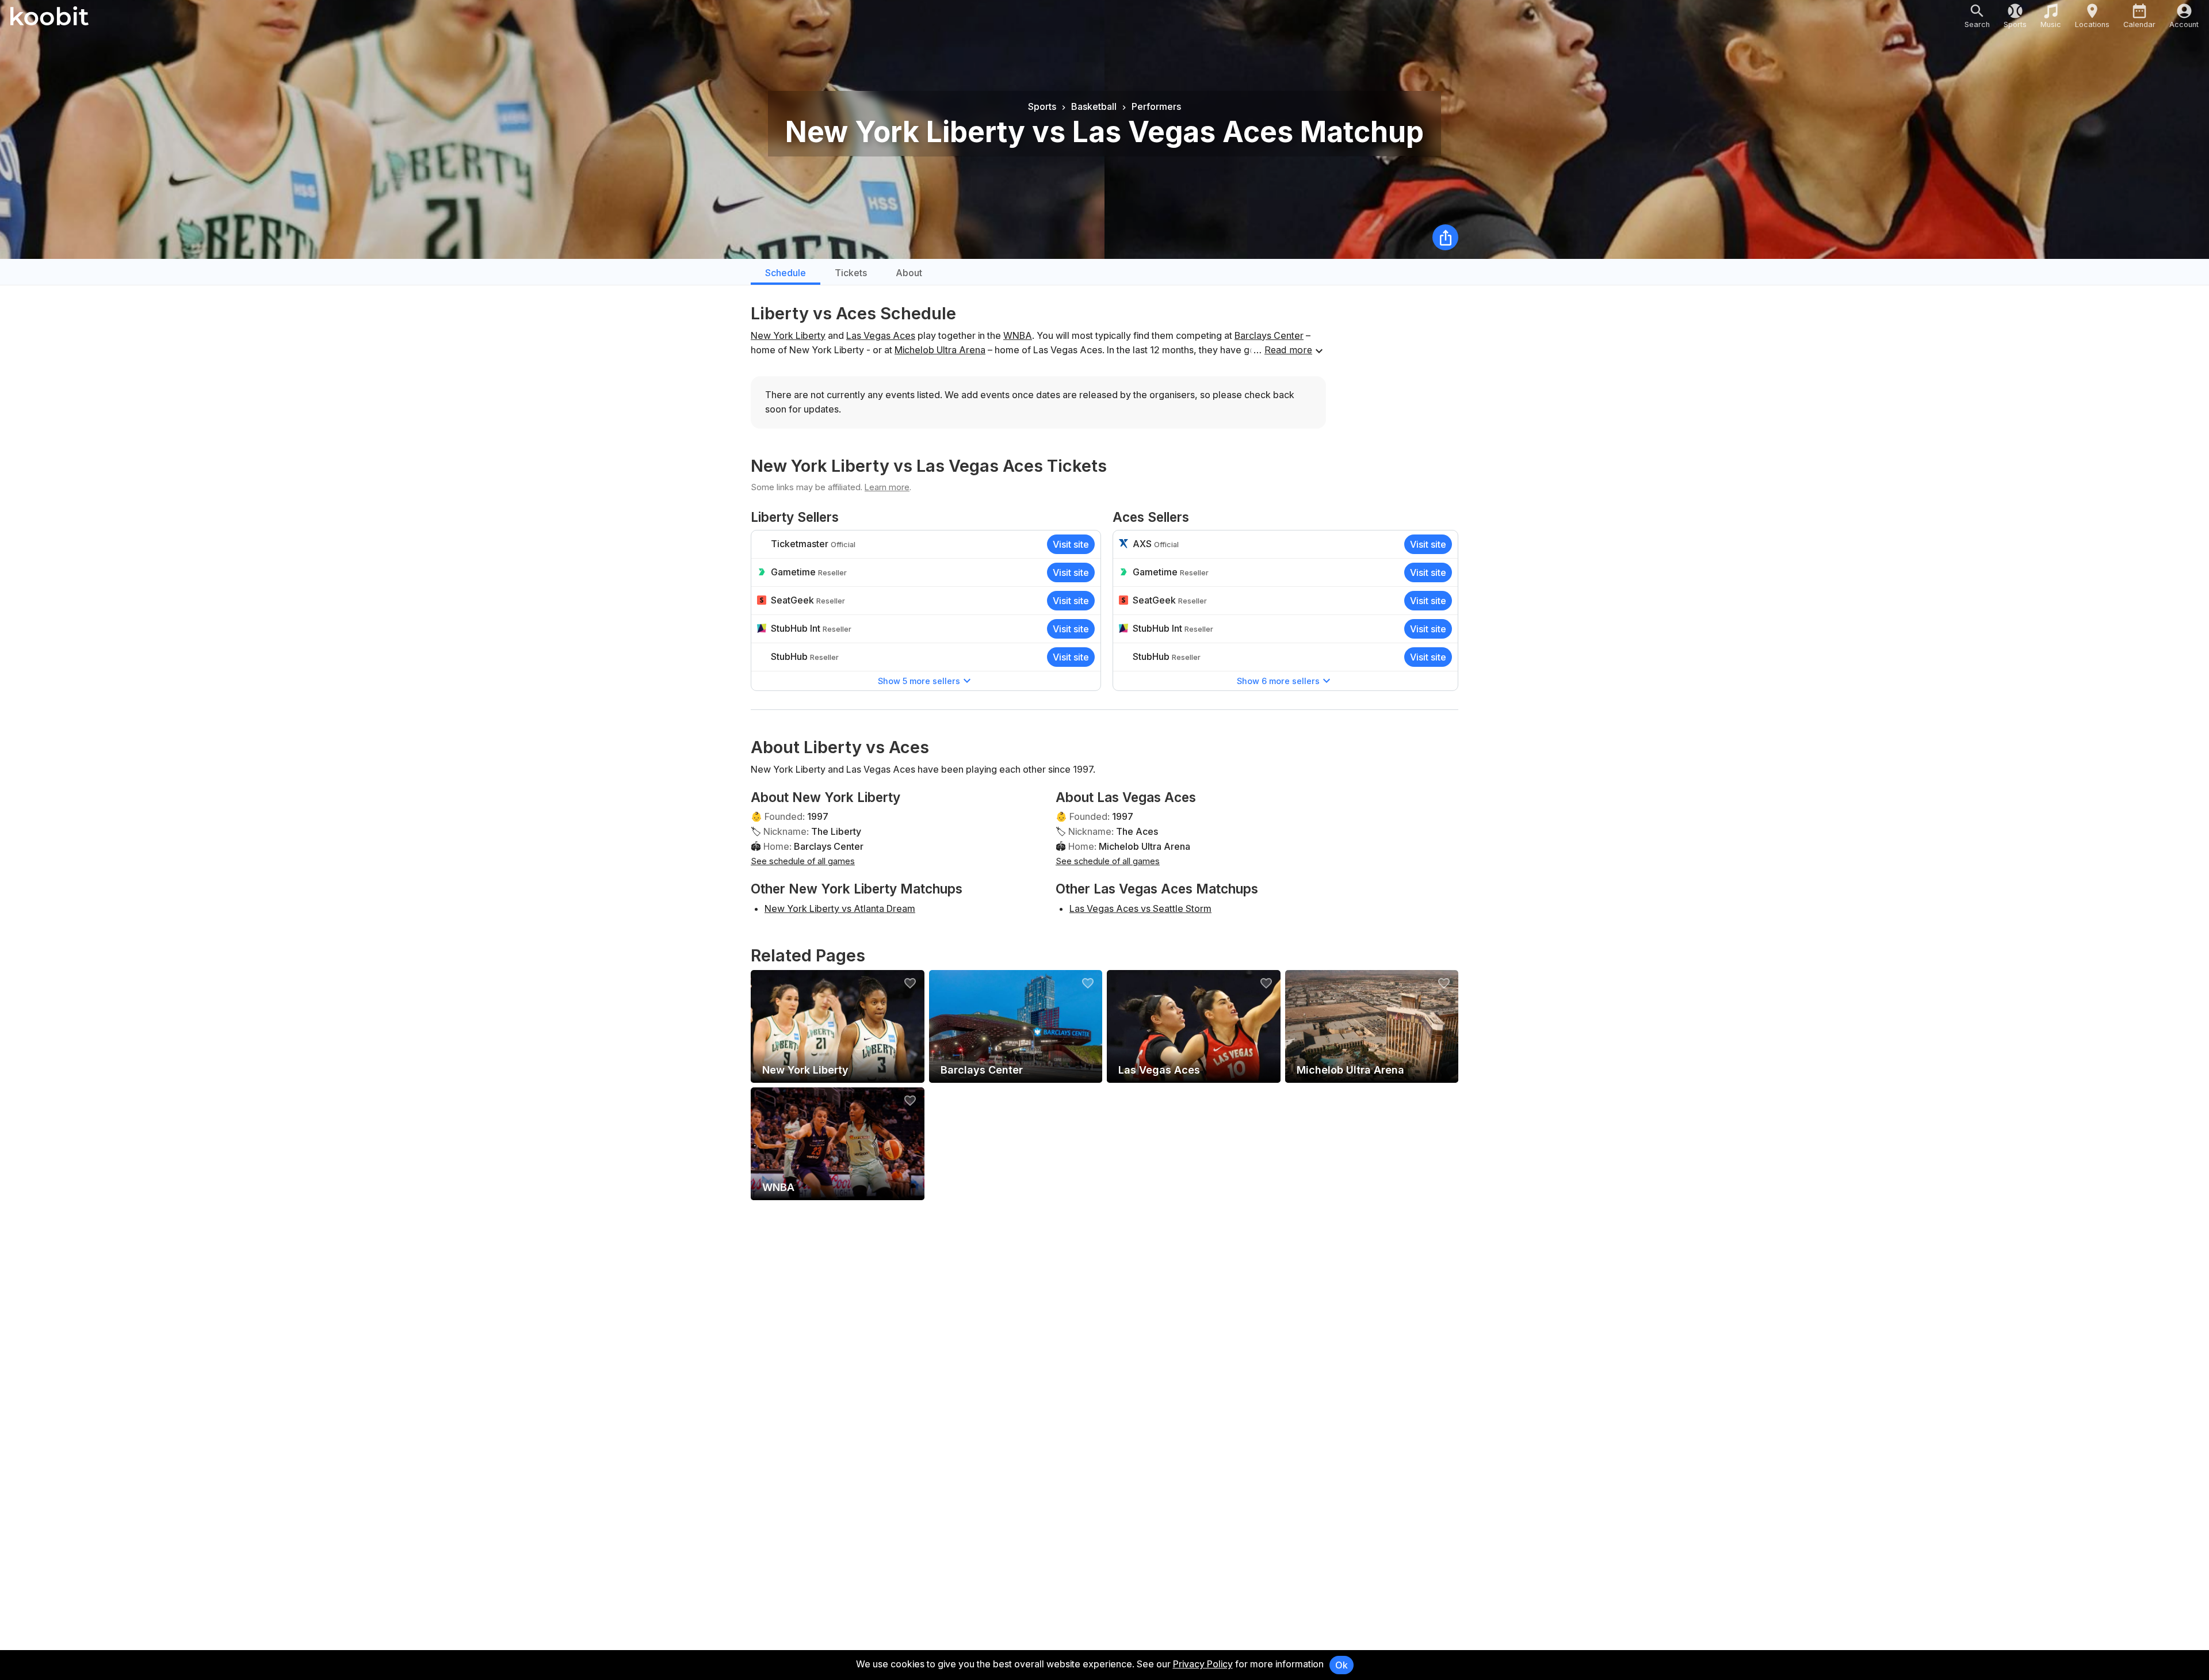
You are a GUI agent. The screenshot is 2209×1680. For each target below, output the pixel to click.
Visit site (1071, 544)
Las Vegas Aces (881, 335)
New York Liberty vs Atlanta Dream (840, 908)
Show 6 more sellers (1278, 681)
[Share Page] (1445, 237)
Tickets (851, 273)
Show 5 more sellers (919, 681)
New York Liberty (788, 335)
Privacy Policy (1203, 1664)
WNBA (1018, 335)
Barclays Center (1269, 335)
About (909, 273)
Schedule (786, 273)
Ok (1342, 1665)
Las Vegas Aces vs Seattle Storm (1140, 908)
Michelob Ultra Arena (940, 350)
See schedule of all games (803, 861)
